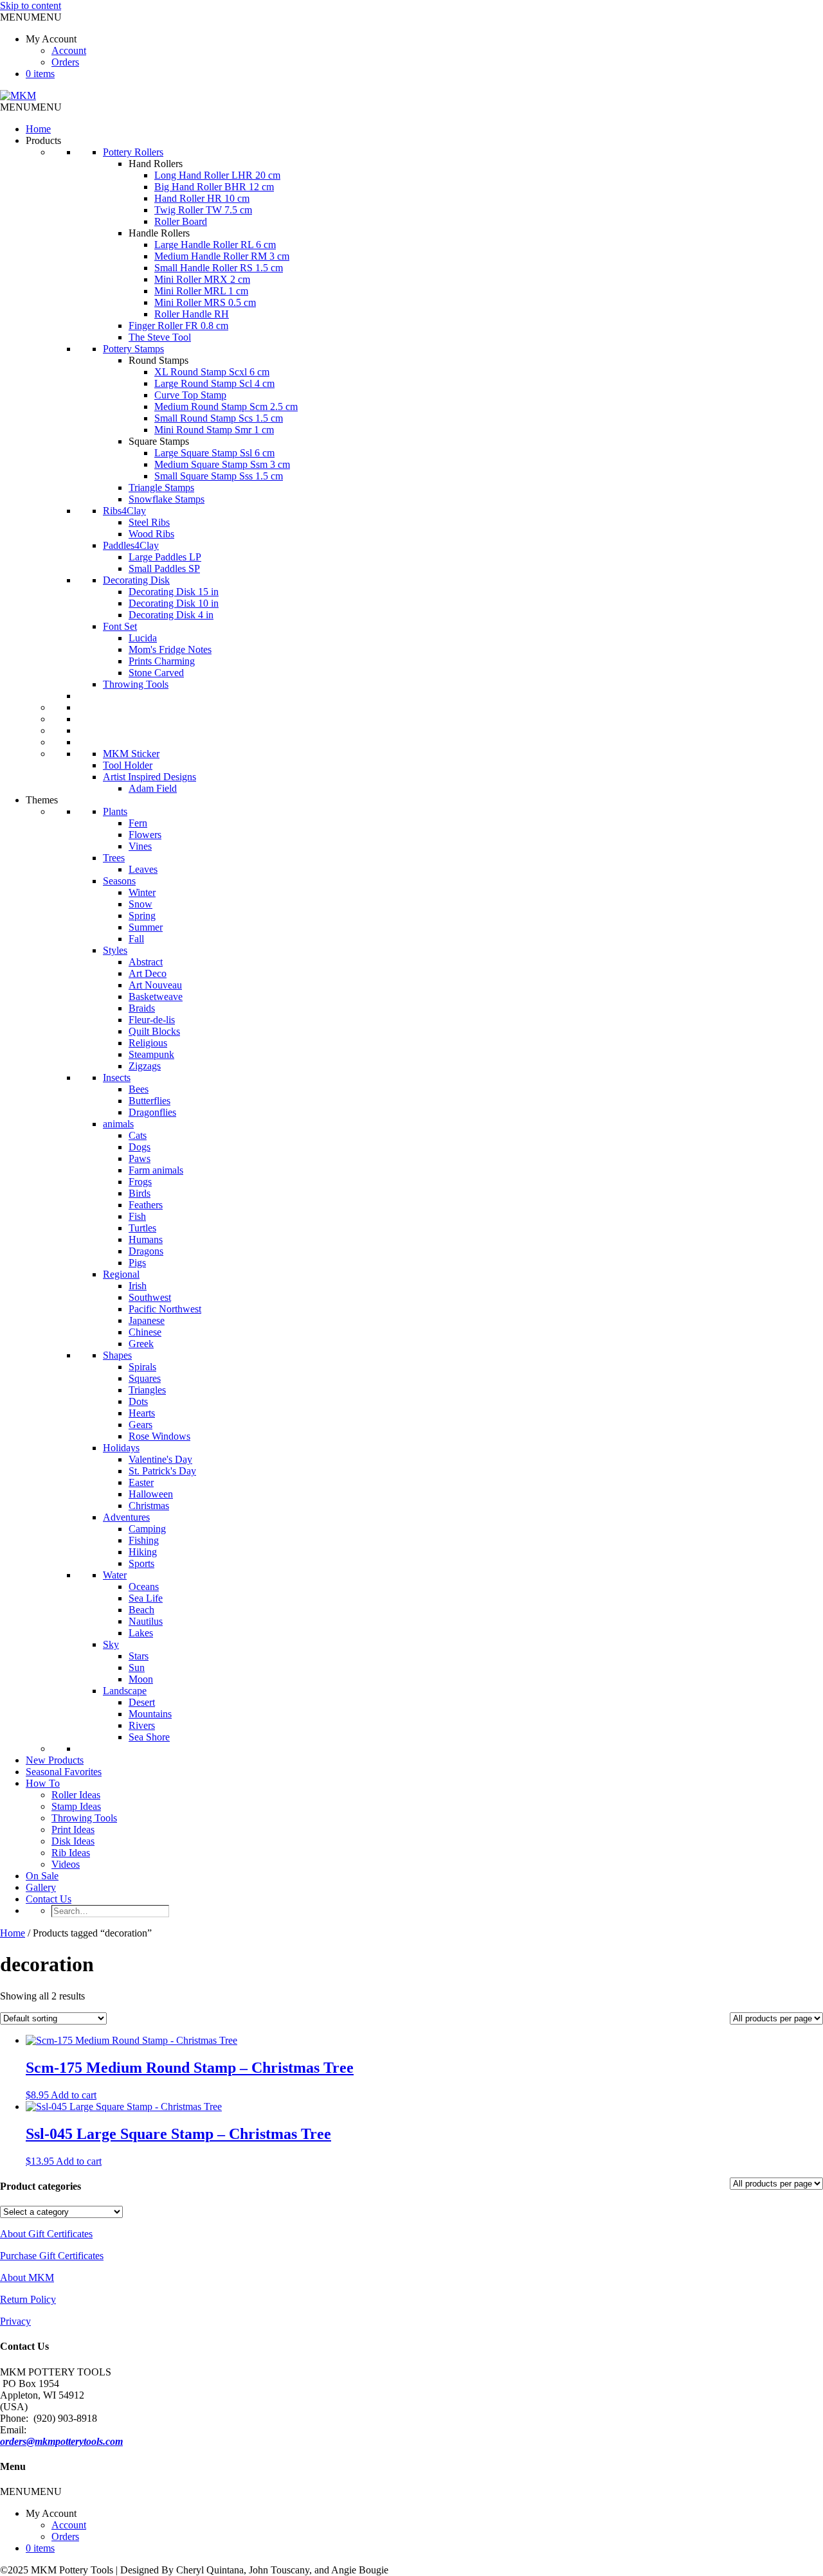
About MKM (27, 2277)
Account (69, 50)
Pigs (137, 1263)
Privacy (15, 2321)
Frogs (140, 1182)
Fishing (144, 1540)
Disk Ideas (73, 1841)
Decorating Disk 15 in (174, 592)
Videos (66, 1864)
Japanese (147, 1320)
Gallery (41, 1887)
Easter (141, 1482)
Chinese (145, 1332)
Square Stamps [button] (159, 441)
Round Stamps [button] (158, 360)
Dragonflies (152, 1112)
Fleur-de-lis (152, 1020)
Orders (65, 62)
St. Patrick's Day (162, 1471)
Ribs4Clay (124, 511)
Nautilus (146, 1621)
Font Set (120, 626)
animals (118, 1124)
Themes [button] (42, 800)
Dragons (146, 1251)
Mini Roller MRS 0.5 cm (205, 302)
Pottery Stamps (133, 349)
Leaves (143, 869)
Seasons (119, 881)
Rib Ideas (71, 1853)
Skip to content (31, 5)
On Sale (42, 1876)
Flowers (145, 835)
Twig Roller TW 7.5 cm (203, 210)
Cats (138, 1135)
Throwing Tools (136, 684)
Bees (139, 1089)
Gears (140, 1425)
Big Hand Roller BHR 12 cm (214, 187)
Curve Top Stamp (190, 395)
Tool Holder (128, 765)
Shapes (117, 1355)
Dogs (140, 1147)
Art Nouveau (155, 985)
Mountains (150, 1714)
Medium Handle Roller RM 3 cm (222, 256)
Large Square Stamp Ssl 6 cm (214, 453)
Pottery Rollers (133, 152)
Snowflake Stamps (167, 499)
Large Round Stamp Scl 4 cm (214, 383)
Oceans (144, 1587)
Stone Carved (156, 673)
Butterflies (149, 1101)
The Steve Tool (160, 337)
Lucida (143, 638)
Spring (142, 916)
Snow (140, 904)
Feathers (146, 1205)
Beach (141, 1610)
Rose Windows (159, 1436)
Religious (148, 1043)
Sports (141, 1563)
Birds (140, 1193)
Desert (142, 1702)
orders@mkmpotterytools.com (61, 2441)
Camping (147, 1529)
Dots (138, 1401)
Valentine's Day (160, 1459)
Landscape (125, 1691)
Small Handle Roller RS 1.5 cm (219, 268)
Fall (136, 939)
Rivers (142, 1725)
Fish (137, 1216)
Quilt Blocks (154, 1031)
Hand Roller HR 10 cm (202, 198)
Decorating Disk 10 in (174, 603)
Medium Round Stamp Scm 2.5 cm (226, 407)
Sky (111, 1644)
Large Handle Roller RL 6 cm (215, 245)
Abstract (146, 962)
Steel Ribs (149, 522)
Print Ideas (73, 1829)
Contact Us (49, 1899)
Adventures (126, 1517)
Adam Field (153, 788)
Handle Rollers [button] (159, 233)
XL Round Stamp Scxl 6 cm (212, 372)
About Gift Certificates (46, 2234)
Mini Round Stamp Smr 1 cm (214, 430)
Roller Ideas (76, 1795)
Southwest (150, 1297)
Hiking (143, 1552)
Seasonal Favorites (64, 1772)
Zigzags (145, 1066)
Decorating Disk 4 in (171, 615)
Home (38, 129)
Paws (140, 1158)
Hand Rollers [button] (156, 164)
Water (115, 1575)
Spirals (142, 1367)
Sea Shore (149, 1737)
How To (43, 1783)
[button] (31, 17)
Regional (121, 1274)
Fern (138, 823)
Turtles (142, 1228)
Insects (117, 1078)
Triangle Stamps (161, 487)
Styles (115, 950)
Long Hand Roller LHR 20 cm (217, 175)
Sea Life (146, 1598)
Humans (146, 1239)
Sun (137, 1668)
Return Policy (28, 2299)
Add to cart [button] (74, 2095)
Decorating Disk (136, 580)
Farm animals (156, 1170)
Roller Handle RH (192, 314)
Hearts (142, 1413)
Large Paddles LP (165, 557)
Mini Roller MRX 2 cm (202, 279)
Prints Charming (162, 661)
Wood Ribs (151, 534)
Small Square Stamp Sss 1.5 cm (219, 476)
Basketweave (156, 997)
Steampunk (151, 1054)
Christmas (149, 1506)
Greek (141, 1344)
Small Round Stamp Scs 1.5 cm (219, 418)
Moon (141, 1679)
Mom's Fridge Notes (170, 649)
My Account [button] (51, 39)
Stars (139, 1656)
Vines (140, 846)
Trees (114, 858)
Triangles (147, 1390)
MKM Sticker (131, 754)
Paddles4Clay (131, 545)
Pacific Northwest (165, 1309)
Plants (115, 811)
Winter (142, 892)
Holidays (121, 1448)
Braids (142, 1008)
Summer (146, 927)
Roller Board (181, 221)
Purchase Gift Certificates (52, 2256)
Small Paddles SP (164, 568)
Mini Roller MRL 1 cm (201, 291)
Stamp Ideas (76, 1806)
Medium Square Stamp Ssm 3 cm (222, 464)
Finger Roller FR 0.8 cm (178, 326)
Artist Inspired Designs (149, 777)
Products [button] (43, 140)
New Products (55, 1760)
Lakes (141, 1633)
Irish (138, 1286)
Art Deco (148, 973)
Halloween (151, 1494)
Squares (145, 1378)
